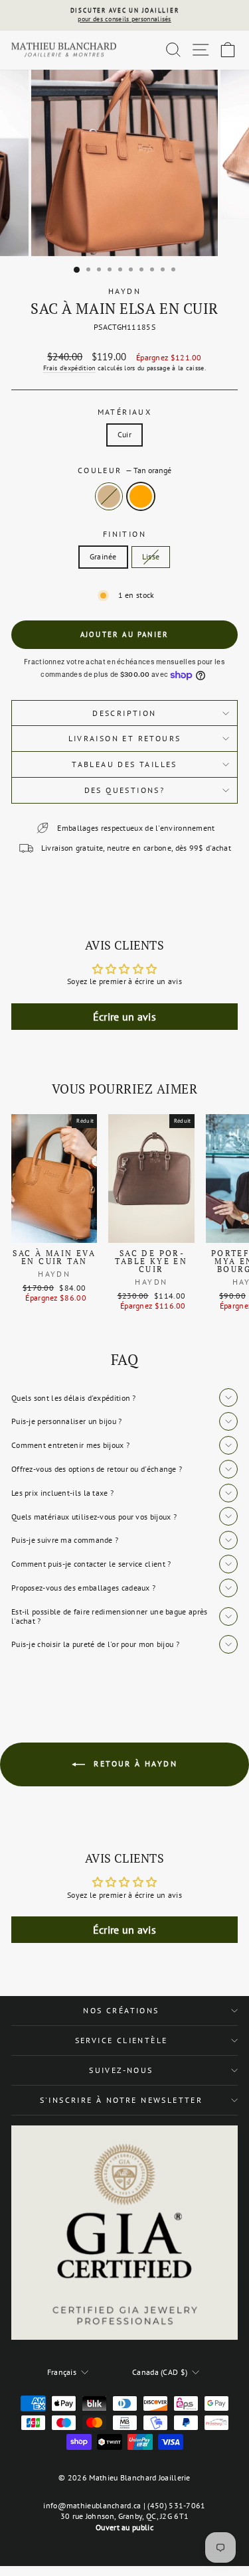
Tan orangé (141, 496)
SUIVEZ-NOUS (121, 2070)
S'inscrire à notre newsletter (122, 2100)
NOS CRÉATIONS (121, 2010)
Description (124, 713)
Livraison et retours (125, 738)
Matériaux (125, 412)
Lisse (151, 556)
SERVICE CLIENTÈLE (122, 2040)
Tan (109, 496)
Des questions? (125, 790)
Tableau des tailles (124, 764)
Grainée (103, 556)
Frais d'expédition (69, 368)
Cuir (124, 434)
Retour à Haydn (134, 1763)
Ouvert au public (124, 2527)
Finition (124, 534)
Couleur (124, 470)
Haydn (124, 291)
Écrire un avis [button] (124, 1017)
